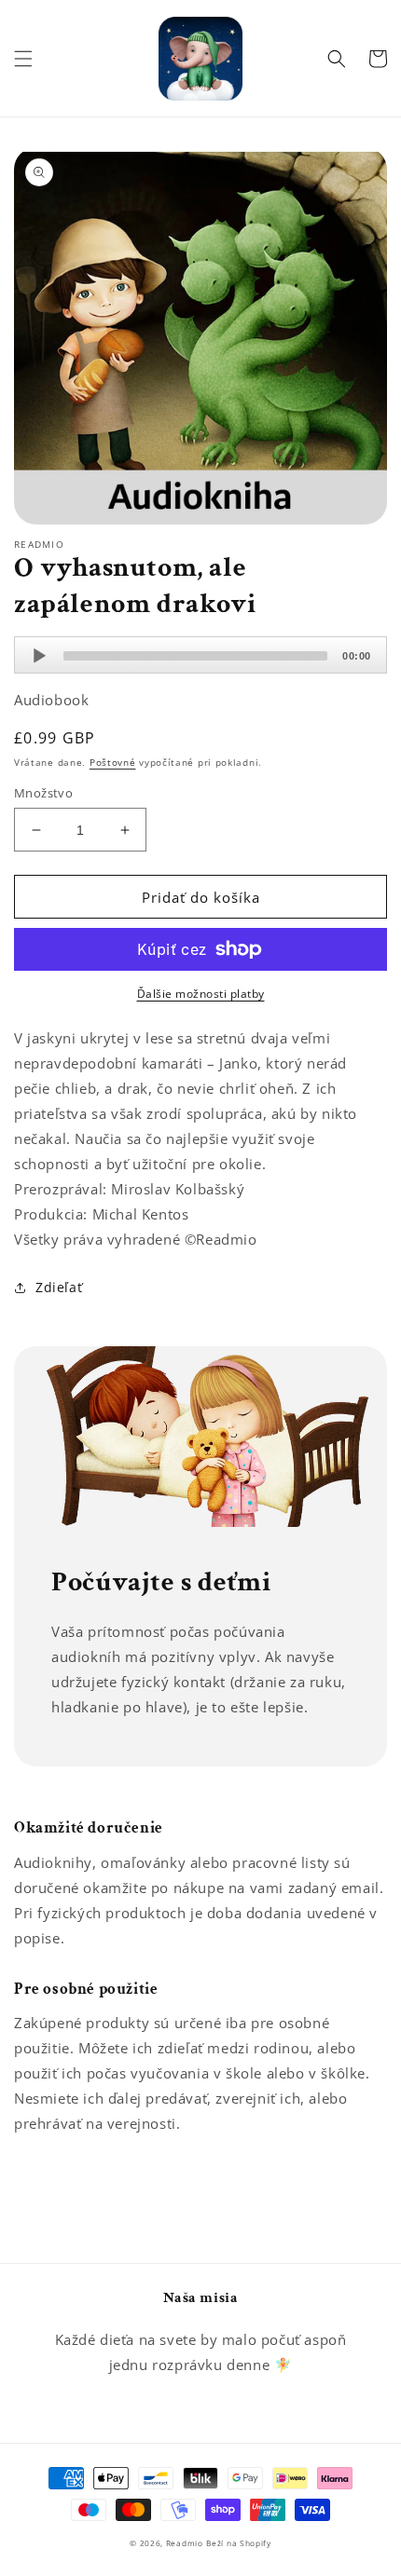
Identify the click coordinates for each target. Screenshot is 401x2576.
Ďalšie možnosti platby (201, 994)
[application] (200, 655)
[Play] (39, 656)
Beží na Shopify (239, 2543)
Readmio (185, 2543)
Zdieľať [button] (59, 1287)
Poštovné (113, 762)
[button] (23, 59)
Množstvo (43, 793)
